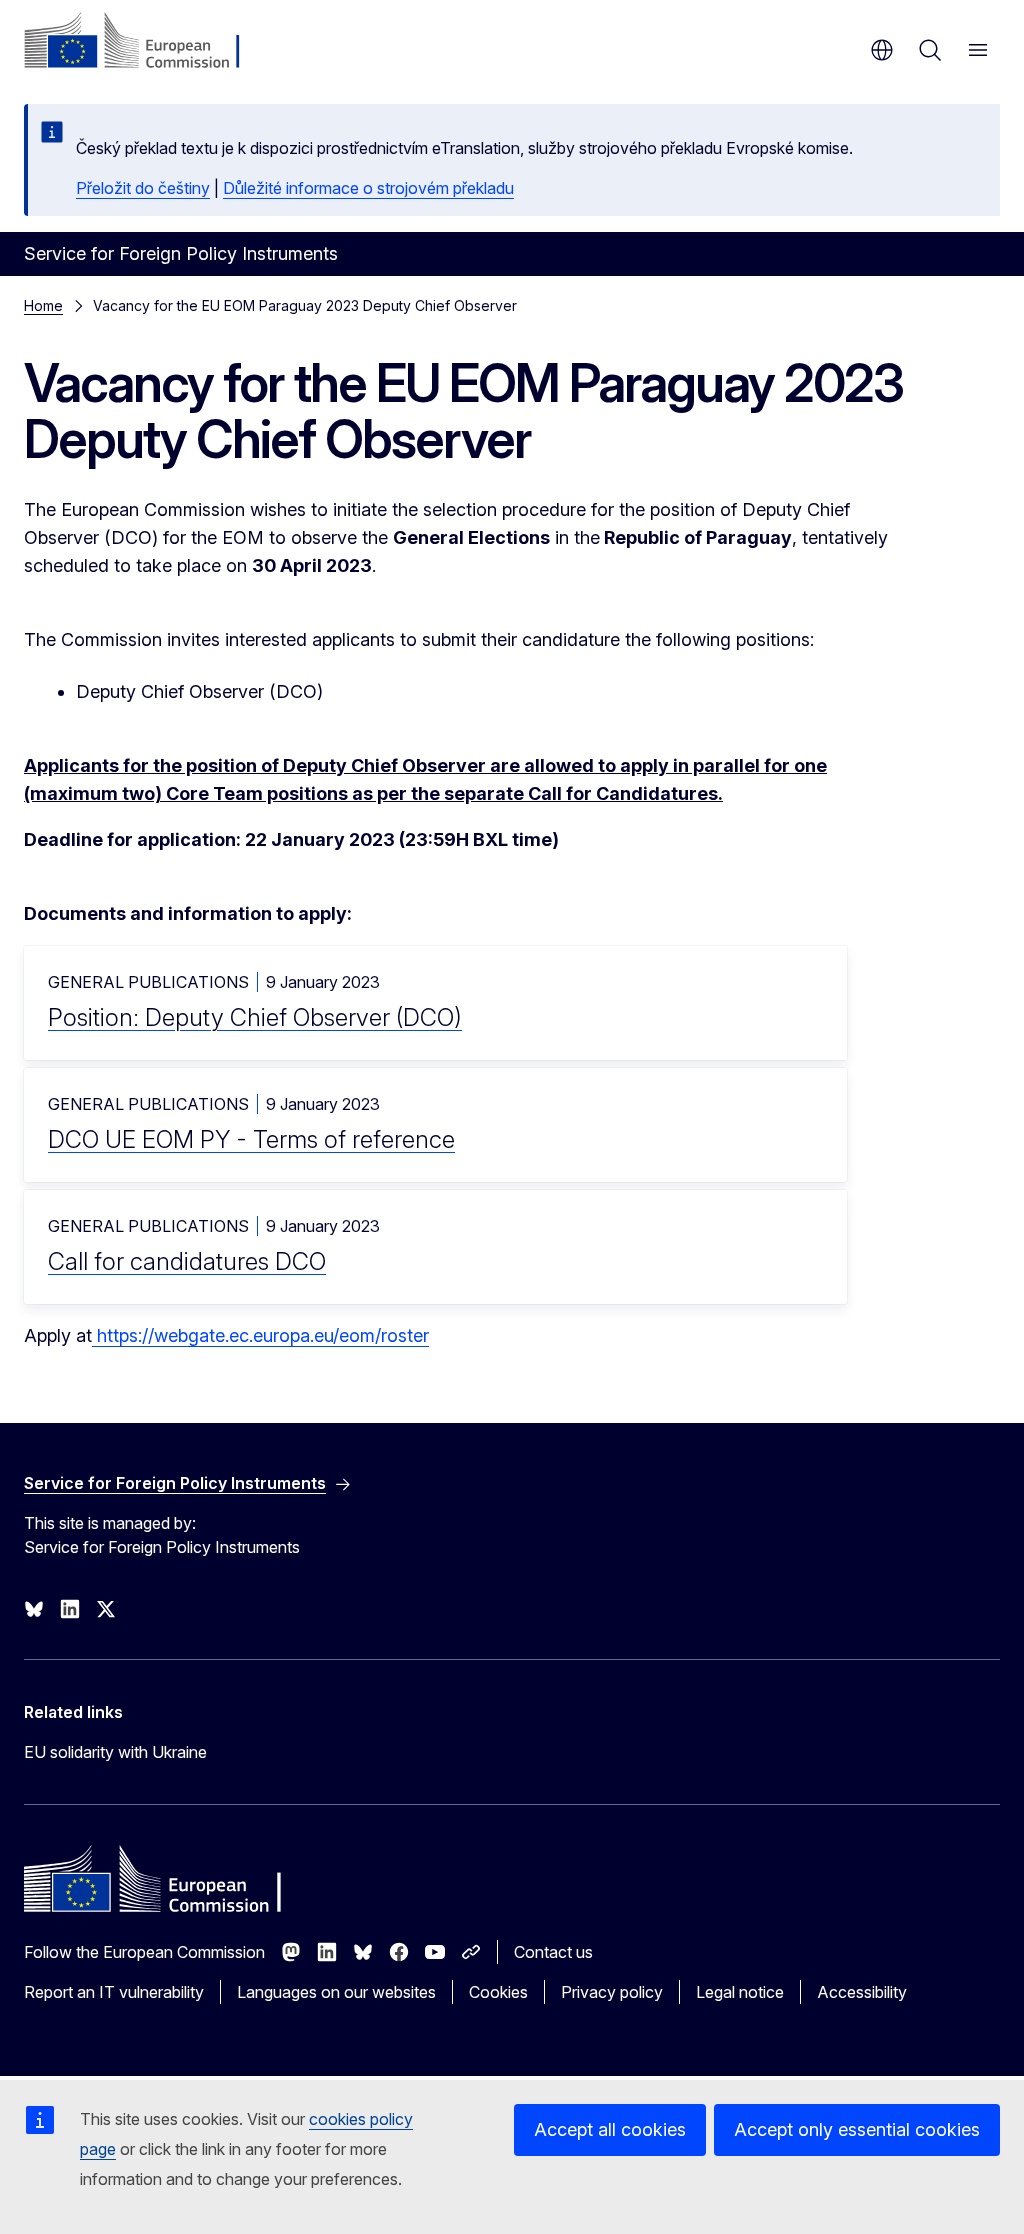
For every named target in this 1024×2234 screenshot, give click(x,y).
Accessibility (862, 1992)
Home (43, 305)
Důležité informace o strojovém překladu (368, 188)
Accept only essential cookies (857, 2129)
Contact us (553, 1952)
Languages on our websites (336, 1992)
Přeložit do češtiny (143, 188)
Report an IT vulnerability (114, 1992)
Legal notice (740, 1992)
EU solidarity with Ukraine (115, 1752)
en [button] (882, 50)
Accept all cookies (610, 2129)
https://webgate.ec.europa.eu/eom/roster (260, 1335)
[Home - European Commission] (145, 42)
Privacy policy (612, 1992)
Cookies (498, 1992)
